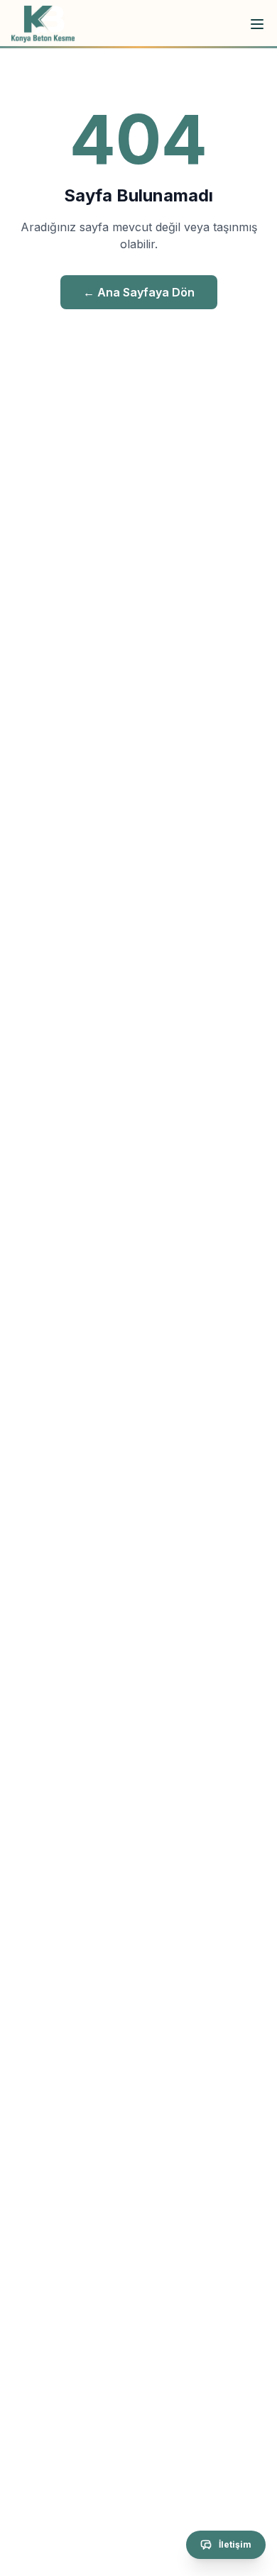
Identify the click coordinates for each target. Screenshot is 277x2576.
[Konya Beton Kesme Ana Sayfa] (43, 24)
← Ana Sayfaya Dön (139, 292)
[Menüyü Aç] (257, 24)
